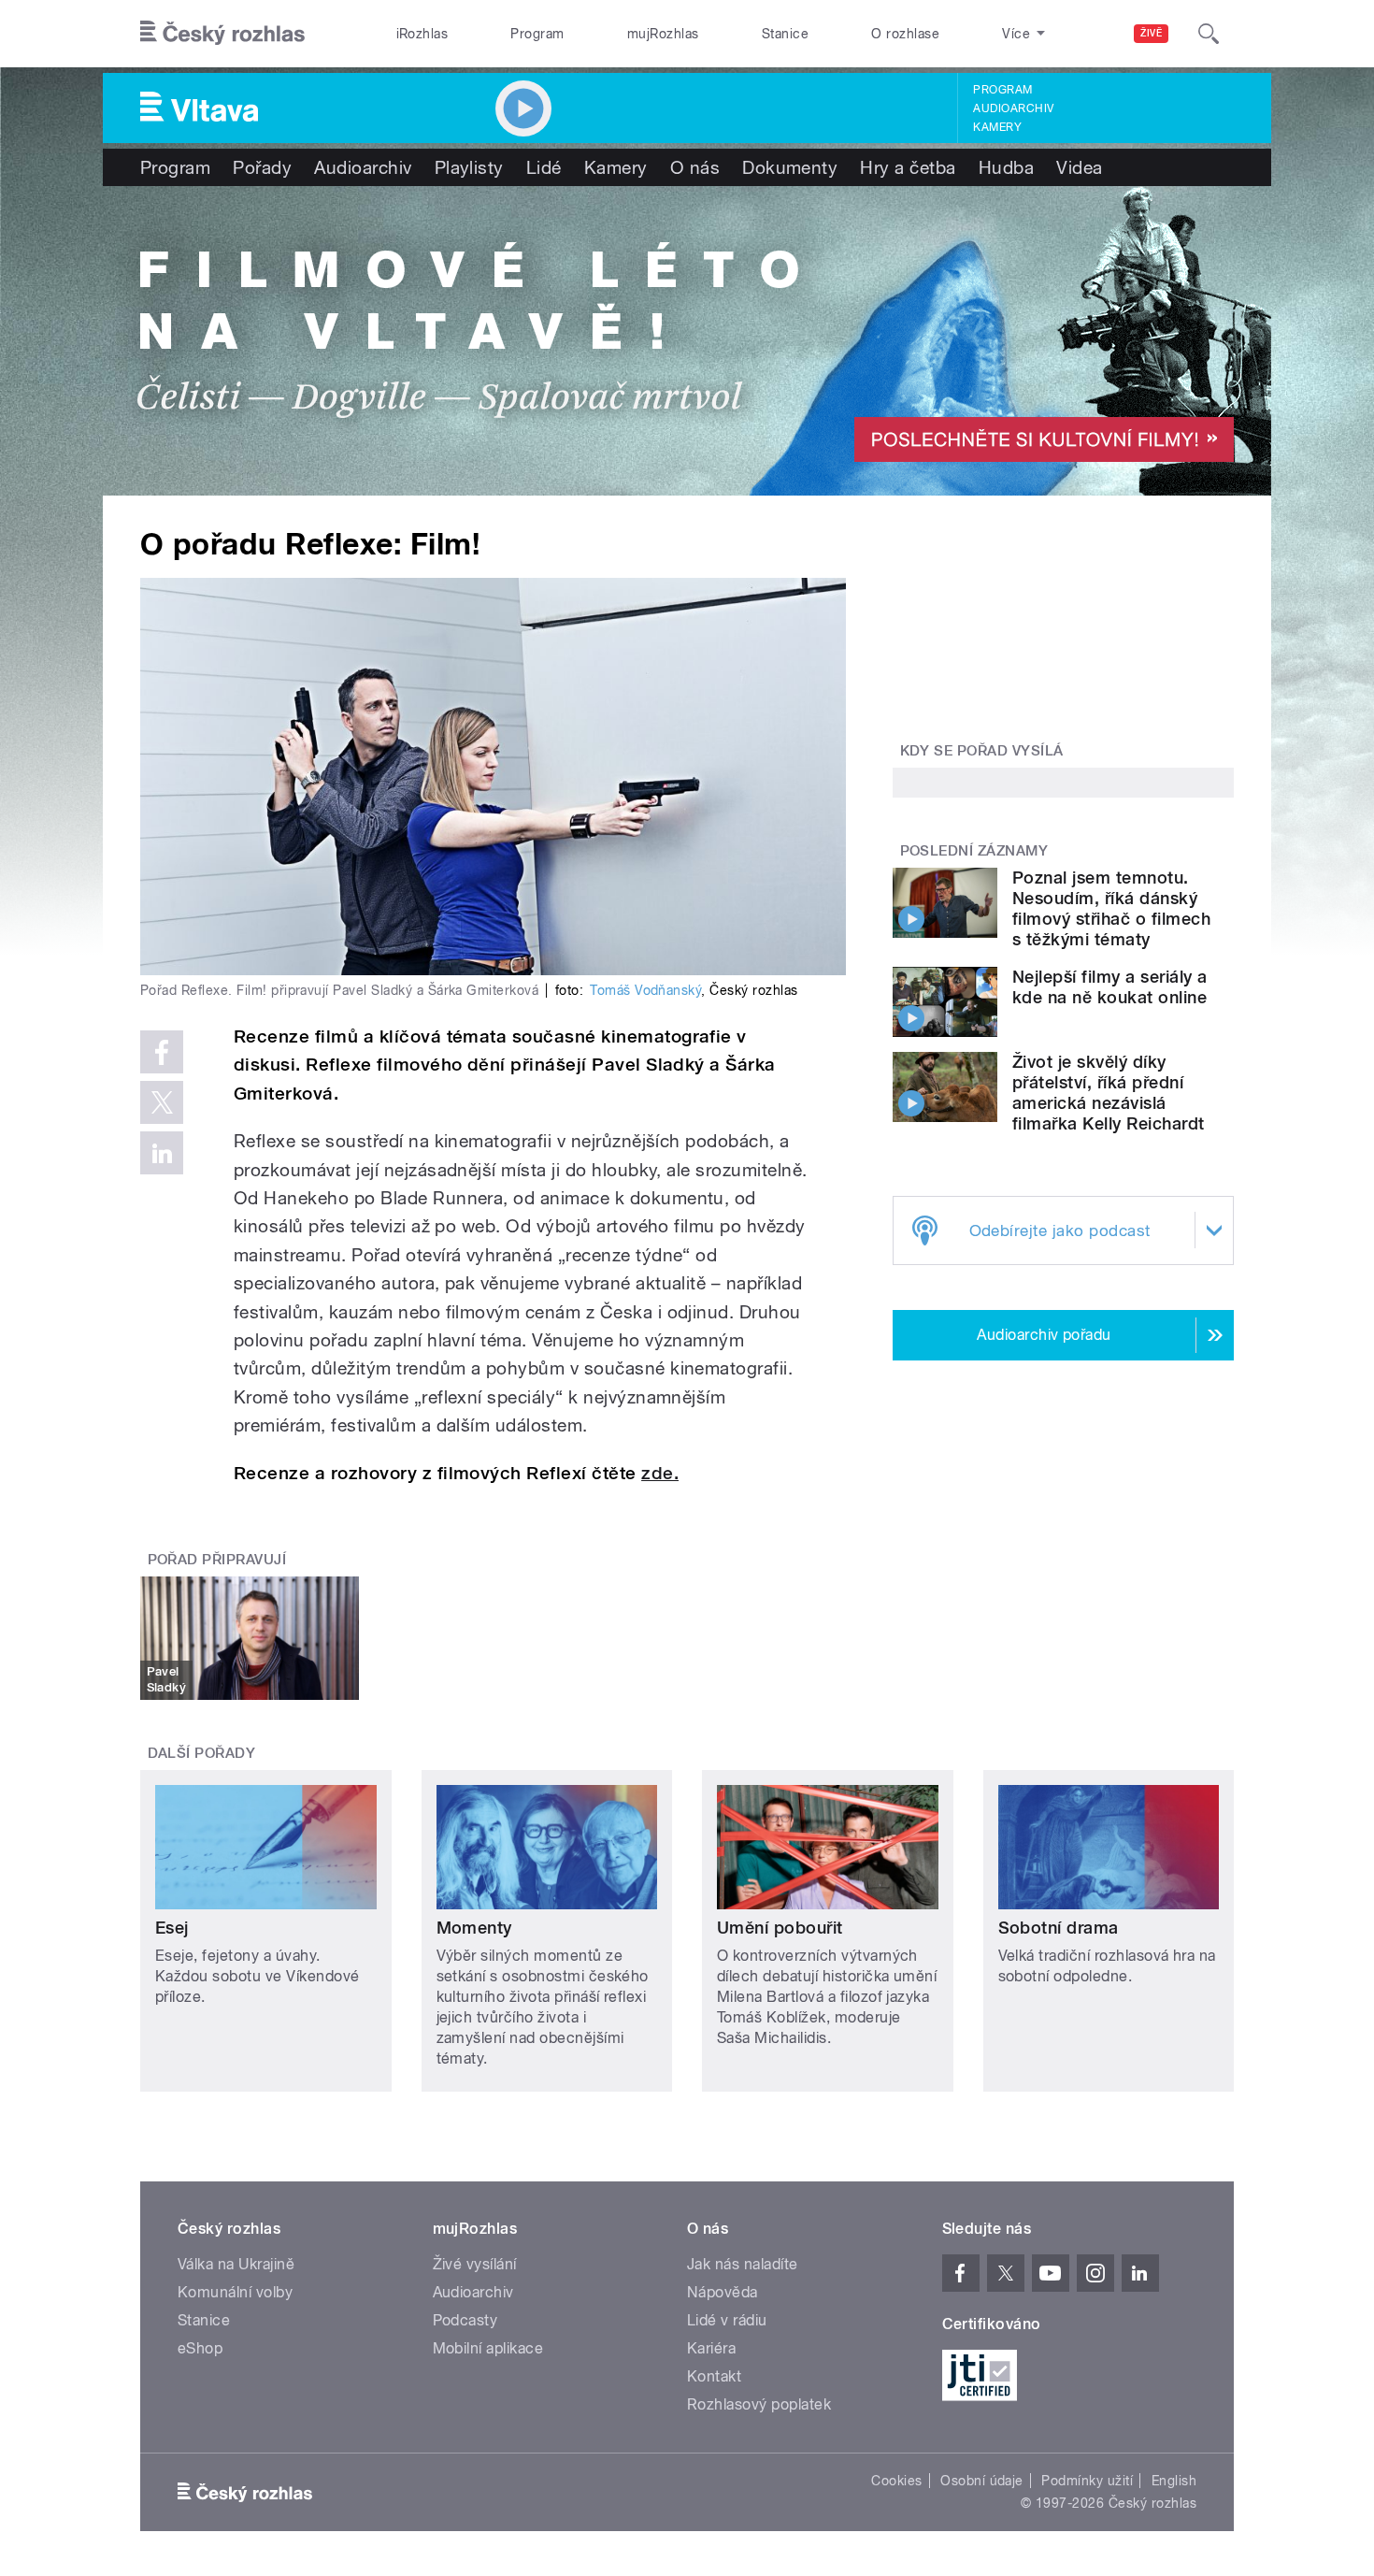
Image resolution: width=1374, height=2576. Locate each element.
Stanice (785, 34)
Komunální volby (235, 2292)
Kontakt (714, 2376)
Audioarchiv (1013, 108)
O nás (695, 167)
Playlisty (469, 167)
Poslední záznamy (974, 851)
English (1174, 2481)
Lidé (544, 167)
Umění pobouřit (780, 1928)
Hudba (1006, 167)
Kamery (997, 127)
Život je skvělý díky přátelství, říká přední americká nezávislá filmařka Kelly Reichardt (1109, 1093)
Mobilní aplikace (488, 2348)
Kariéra (711, 2348)
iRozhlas (422, 34)
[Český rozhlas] (222, 34)
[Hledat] (1209, 34)
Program (537, 34)
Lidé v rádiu (727, 2320)
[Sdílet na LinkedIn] (162, 1153)
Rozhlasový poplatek (759, 2404)
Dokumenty (790, 167)
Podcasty (465, 2320)
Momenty (474, 1928)
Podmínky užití (1087, 2481)
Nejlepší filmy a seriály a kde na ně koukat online (1109, 987)
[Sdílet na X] (162, 1102)
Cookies (896, 2481)
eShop (200, 2348)
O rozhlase (905, 34)
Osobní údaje (982, 2481)
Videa (1079, 167)
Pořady (262, 167)
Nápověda (723, 2292)
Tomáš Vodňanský (645, 990)
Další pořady (202, 1753)
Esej (172, 1928)
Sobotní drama (1059, 1928)
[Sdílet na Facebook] (162, 1052)
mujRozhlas (663, 34)
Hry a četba (908, 167)
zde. (660, 1473)
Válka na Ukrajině (236, 2264)
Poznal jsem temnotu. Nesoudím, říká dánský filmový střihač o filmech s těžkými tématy (1111, 908)
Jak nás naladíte (743, 2264)
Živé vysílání (475, 2264)
